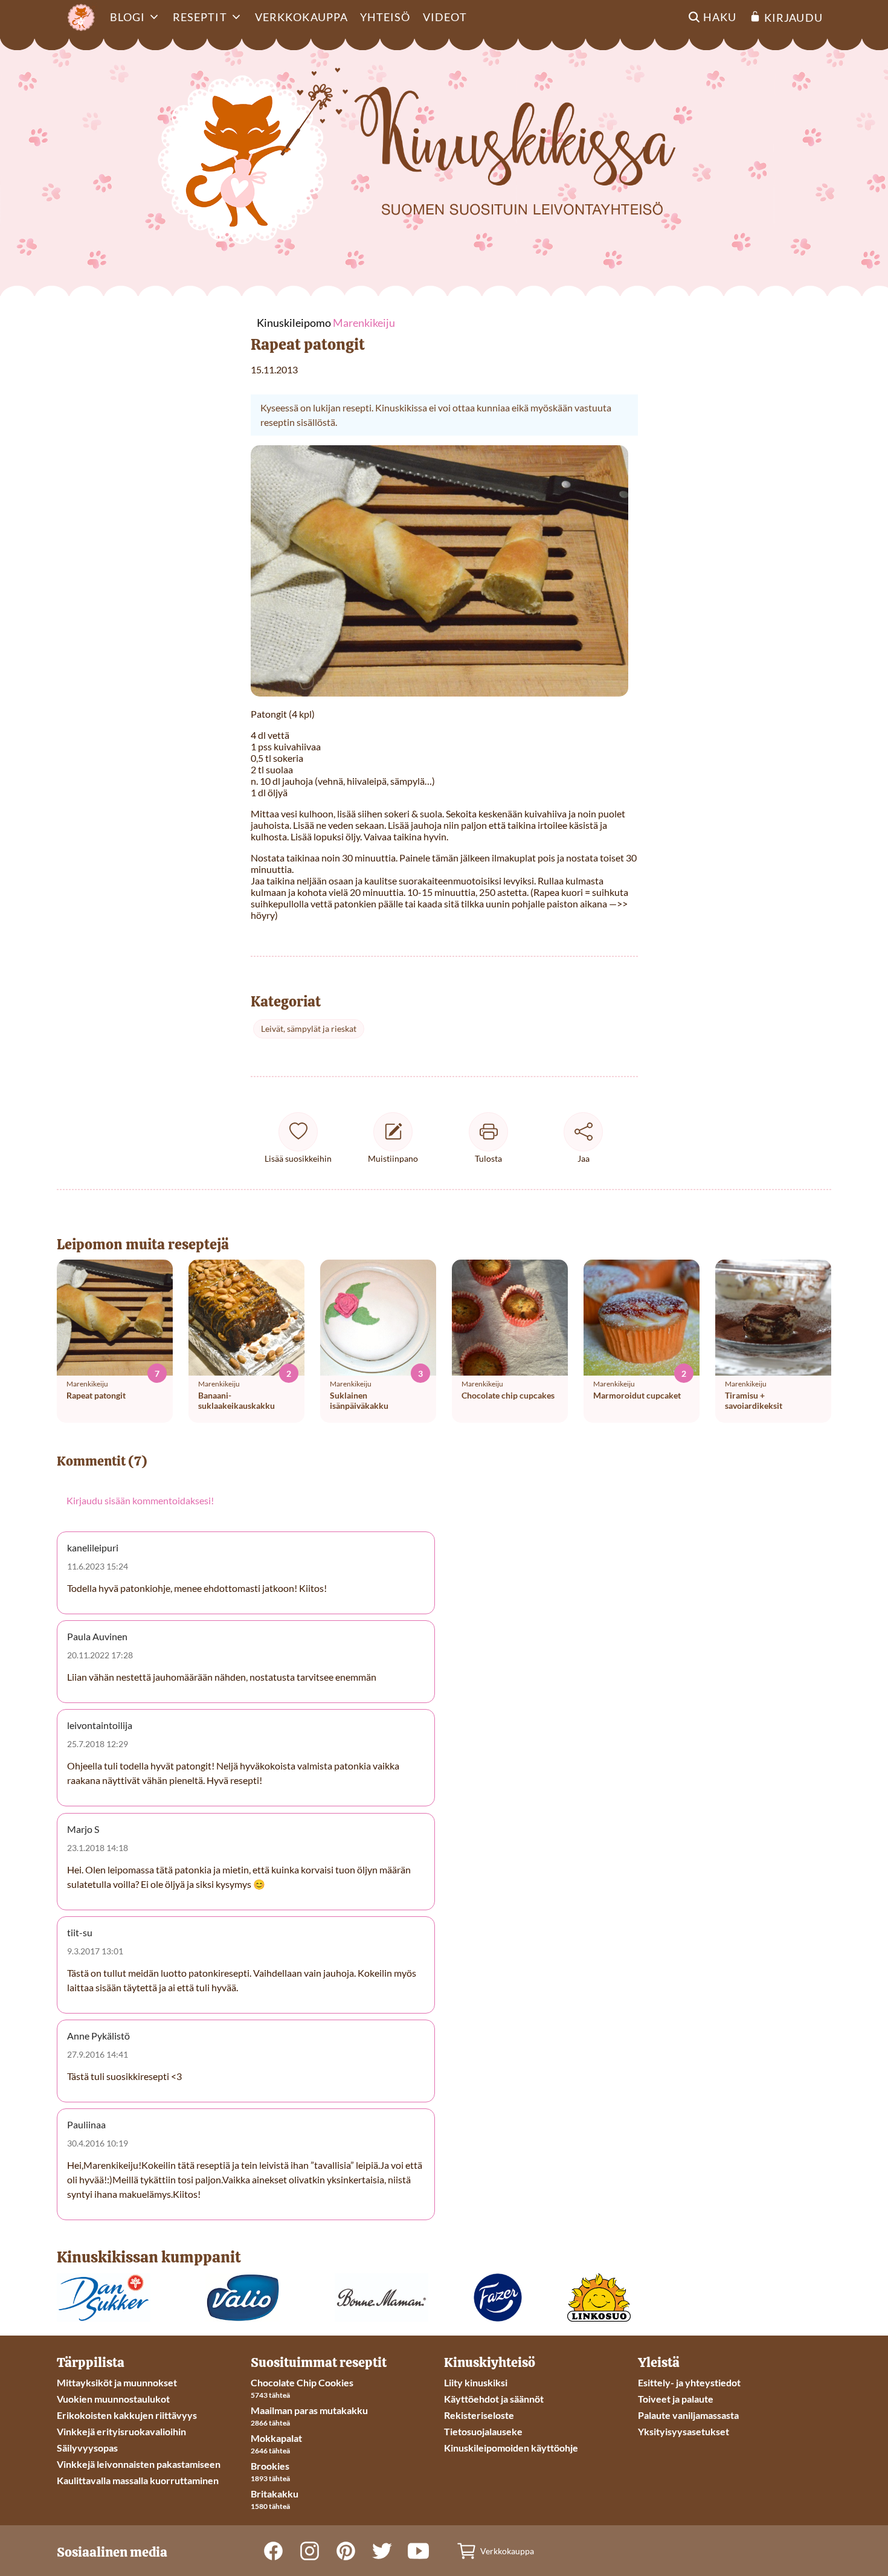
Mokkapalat (276, 2438)
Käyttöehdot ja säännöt (494, 2399)
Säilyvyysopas (87, 2448)
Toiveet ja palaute (676, 2399)
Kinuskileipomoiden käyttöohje (511, 2448)
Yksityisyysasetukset (684, 2431)
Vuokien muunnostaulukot (113, 2399)
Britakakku (275, 2494)
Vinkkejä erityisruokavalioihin (121, 2431)
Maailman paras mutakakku (309, 2410)
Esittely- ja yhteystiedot (689, 2382)
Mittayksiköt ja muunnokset (117, 2382)
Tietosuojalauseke (483, 2431)
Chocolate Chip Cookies (302, 2382)
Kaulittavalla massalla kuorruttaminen (138, 2480)
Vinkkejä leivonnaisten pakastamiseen (139, 2464)
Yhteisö (385, 17)
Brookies (270, 2466)
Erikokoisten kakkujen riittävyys (127, 2415)
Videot (445, 17)
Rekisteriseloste (479, 2415)
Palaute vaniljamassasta (688, 2415)
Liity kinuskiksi (476, 2382)
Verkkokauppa (301, 17)
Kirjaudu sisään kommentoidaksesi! (140, 1500)
